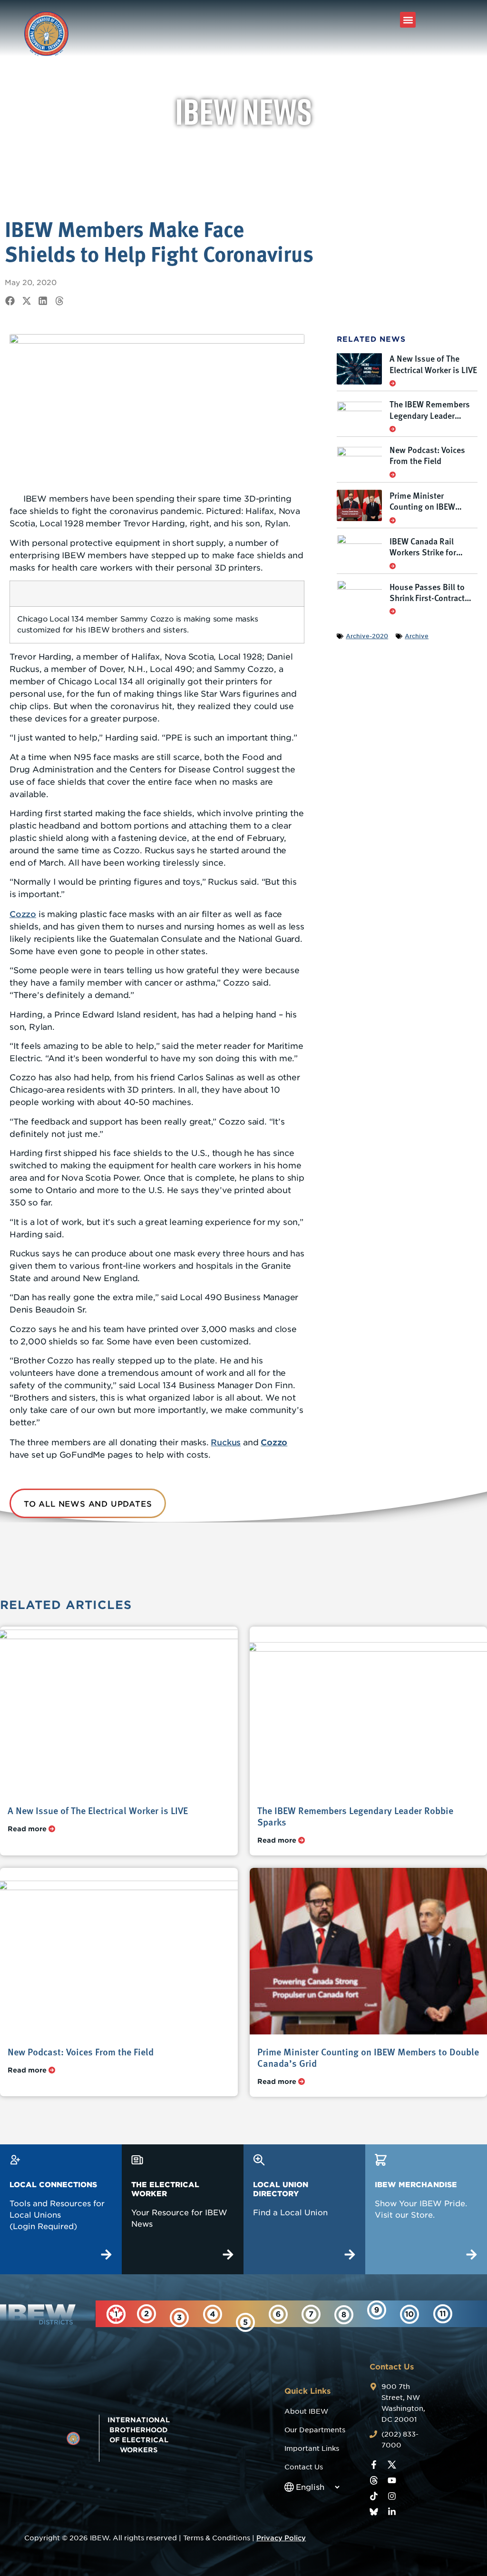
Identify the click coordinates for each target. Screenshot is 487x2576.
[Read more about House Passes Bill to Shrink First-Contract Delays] (393, 611)
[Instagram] (392, 2496)
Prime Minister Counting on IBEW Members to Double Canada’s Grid (426, 512)
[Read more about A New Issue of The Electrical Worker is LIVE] (393, 383)
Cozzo (23, 914)
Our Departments (315, 2430)
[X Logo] (392, 2465)
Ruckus (226, 1442)
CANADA (122, 2338)
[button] (408, 20)
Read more (28, 1829)
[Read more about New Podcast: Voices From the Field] (393, 474)
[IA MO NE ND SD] (443, 2314)
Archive (417, 636)
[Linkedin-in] (392, 2512)
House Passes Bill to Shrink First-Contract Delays (427, 598)
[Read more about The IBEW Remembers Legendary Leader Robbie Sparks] (393, 429)
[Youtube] (392, 2480)
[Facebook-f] (374, 2465)
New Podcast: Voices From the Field (427, 455)
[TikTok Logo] (374, 2496)
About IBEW (306, 2411)
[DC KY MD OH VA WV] (213, 2314)
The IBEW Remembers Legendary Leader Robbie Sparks (430, 415)
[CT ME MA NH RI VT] (146, 2314)
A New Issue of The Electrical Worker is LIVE (433, 364)
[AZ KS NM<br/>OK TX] (311, 2314)
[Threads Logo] (374, 2480)
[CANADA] (116, 2314)
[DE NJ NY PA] (179, 2318)
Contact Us (304, 2467)
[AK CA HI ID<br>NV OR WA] (377, 2310)
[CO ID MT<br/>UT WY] (344, 2315)
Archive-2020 (367, 636)
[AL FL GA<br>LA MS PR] (245, 2322)
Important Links (312, 2448)
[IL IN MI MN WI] (278, 2314)
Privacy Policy (281, 2538)
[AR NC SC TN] (409, 2314)
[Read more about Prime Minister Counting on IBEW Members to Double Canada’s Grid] (393, 520)
